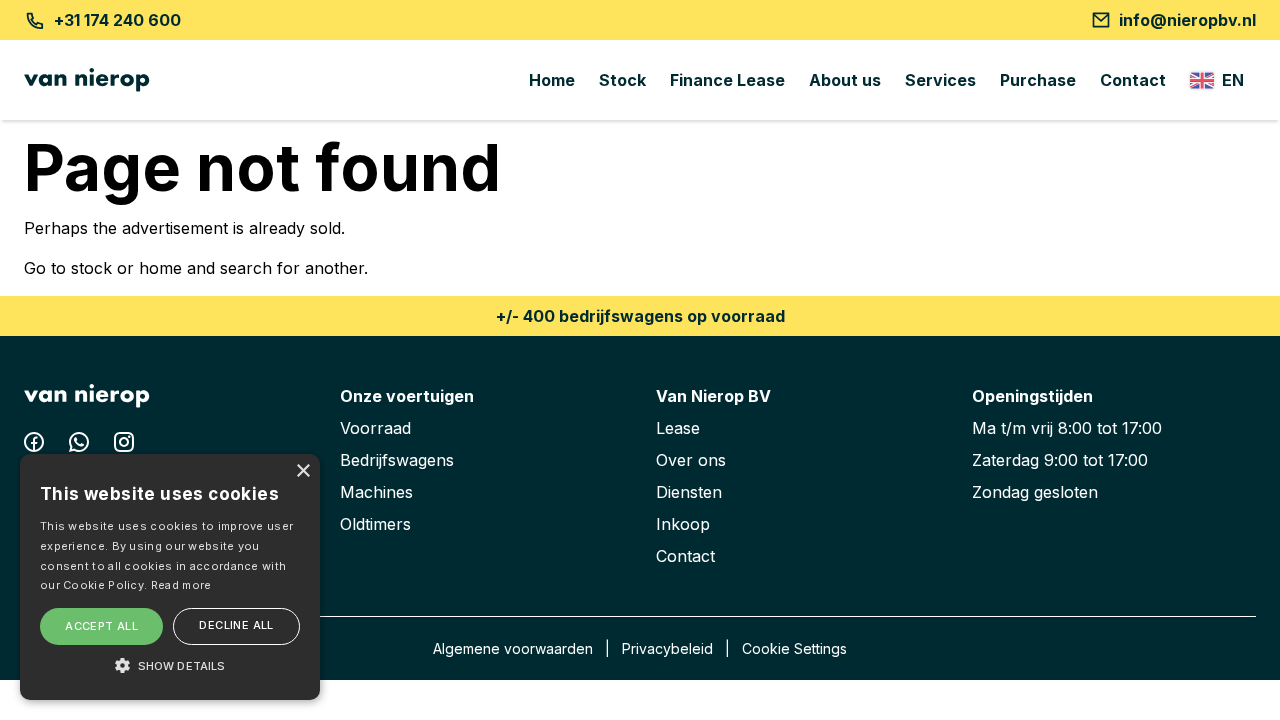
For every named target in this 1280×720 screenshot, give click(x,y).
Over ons (691, 460)
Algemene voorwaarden (513, 648)
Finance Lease (727, 80)
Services (940, 80)
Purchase (1038, 80)
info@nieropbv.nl (1187, 20)
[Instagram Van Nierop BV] (124, 446)
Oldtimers (375, 524)
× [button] (302, 471)
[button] (170, 665)
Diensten (689, 492)
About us (845, 80)
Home (552, 80)
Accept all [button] (101, 626)
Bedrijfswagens (397, 460)
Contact (1133, 80)
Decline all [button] (236, 625)
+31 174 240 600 (117, 20)
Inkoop (683, 524)
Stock (622, 80)
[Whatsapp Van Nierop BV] (81, 446)
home (160, 268)
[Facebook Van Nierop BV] (36, 446)
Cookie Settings (794, 648)
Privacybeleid (667, 648)
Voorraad (375, 428)
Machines (376, 492)
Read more (181, 585)
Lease (678, 428)
